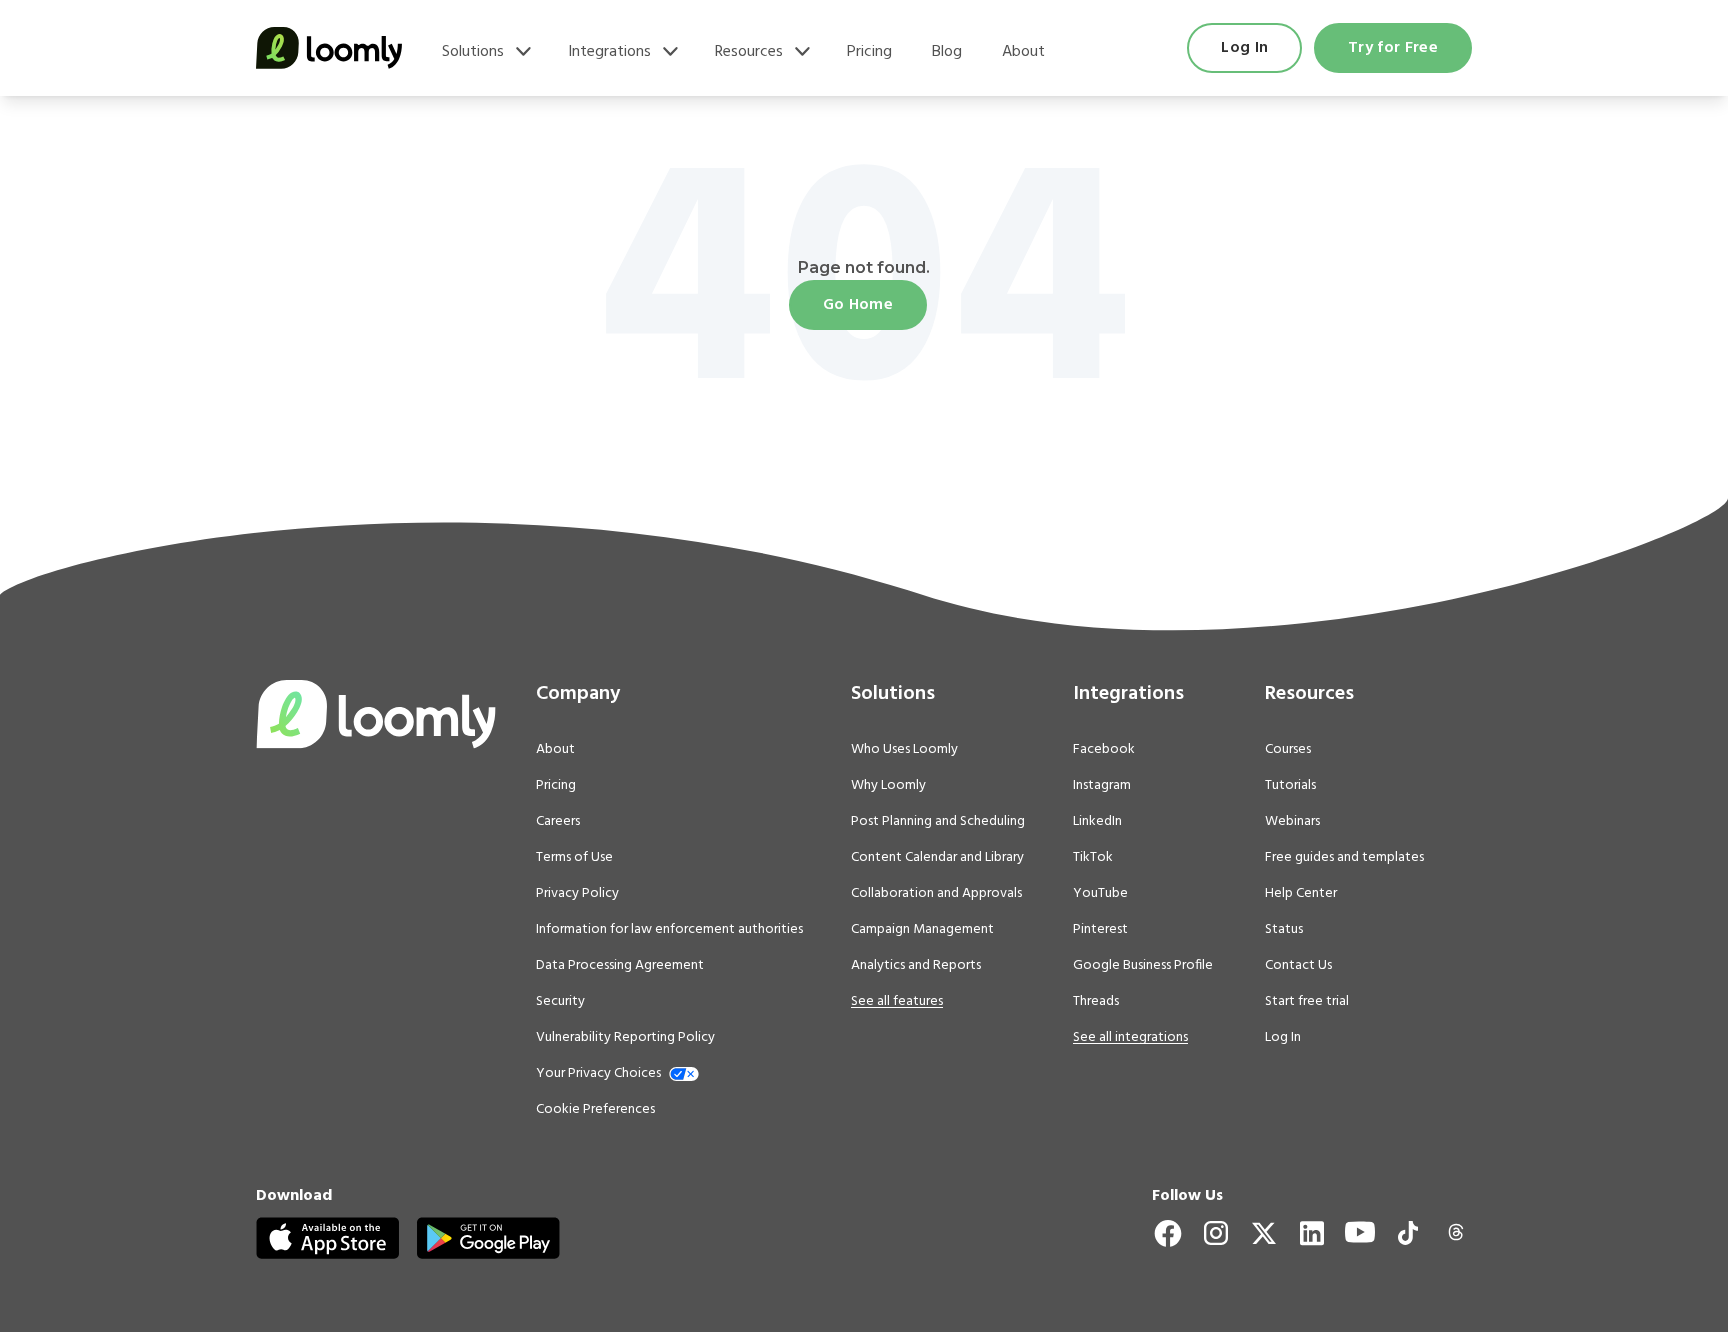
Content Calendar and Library (937, 858)
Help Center (1301, 894)
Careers (558, 822)
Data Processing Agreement (620, 966)
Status (1284, 930)
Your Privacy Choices (598, 1074)
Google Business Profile (1143, 966)
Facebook (1104, 750)
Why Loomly (888, 786)
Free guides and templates (1344, 858)
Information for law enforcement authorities (669, 930)
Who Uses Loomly (904, 750)
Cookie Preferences (595, 1109)
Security (560, 1002)
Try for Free (1393, 48)
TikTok (1093, 858)
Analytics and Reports (916, 966)
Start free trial (1307, 1002)
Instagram (1102, 786)
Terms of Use (574, 858)
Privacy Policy (577, 894)
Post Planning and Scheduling (938, 822)
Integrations (609, 52)
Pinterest (1100, 930)
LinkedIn (1097, 822)
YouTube (1100, 894)
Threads (1096, 1002)
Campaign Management (922, 930)
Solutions (473, 52)
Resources (749, 52)
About (1023, 52)
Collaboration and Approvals (936, 894)
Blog (947, 52)
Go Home (858, 305)
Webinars (1292, 822)
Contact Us (1298, 966)
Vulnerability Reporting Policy (625, 1038)
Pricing (869, 52)
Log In (1244, 48)
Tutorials (1290, 786)
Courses (1288, 750)
